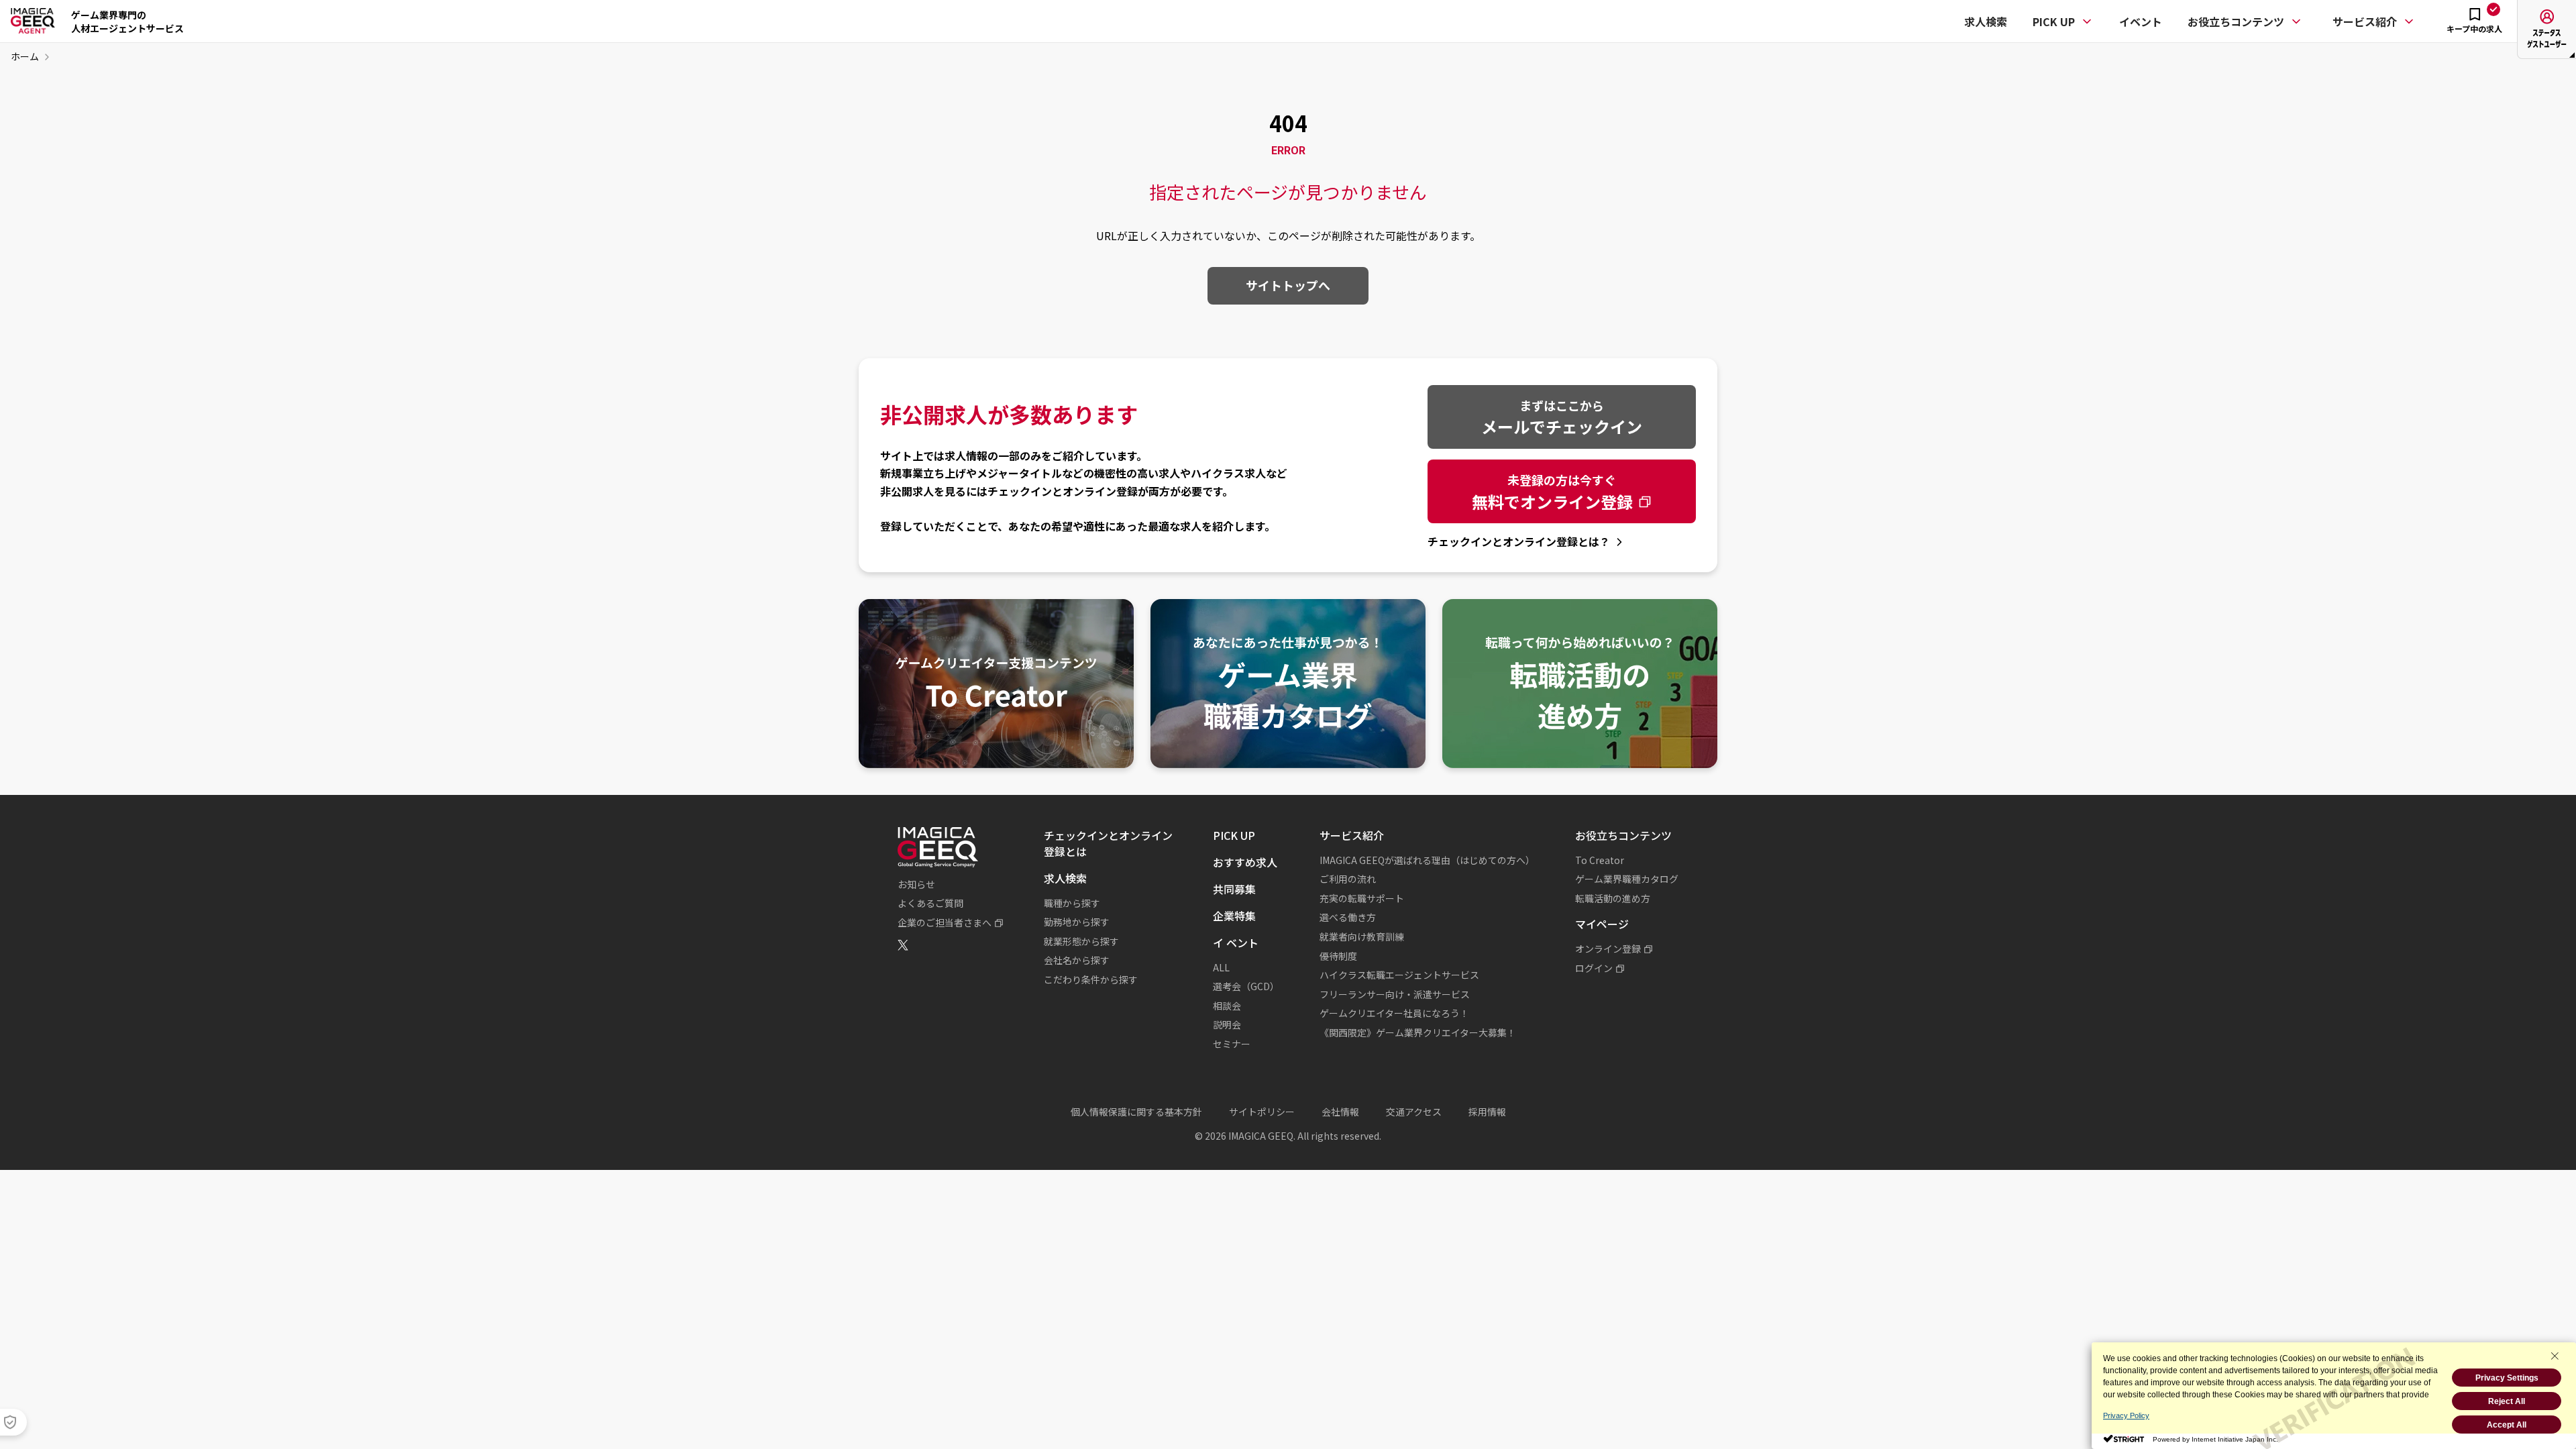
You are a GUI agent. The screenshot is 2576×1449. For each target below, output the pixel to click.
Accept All (2507, 1425)
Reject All (2507, 1401)
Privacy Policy (2126, 1415)
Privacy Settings (2507, 1378)
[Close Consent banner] (2555, 1356)
